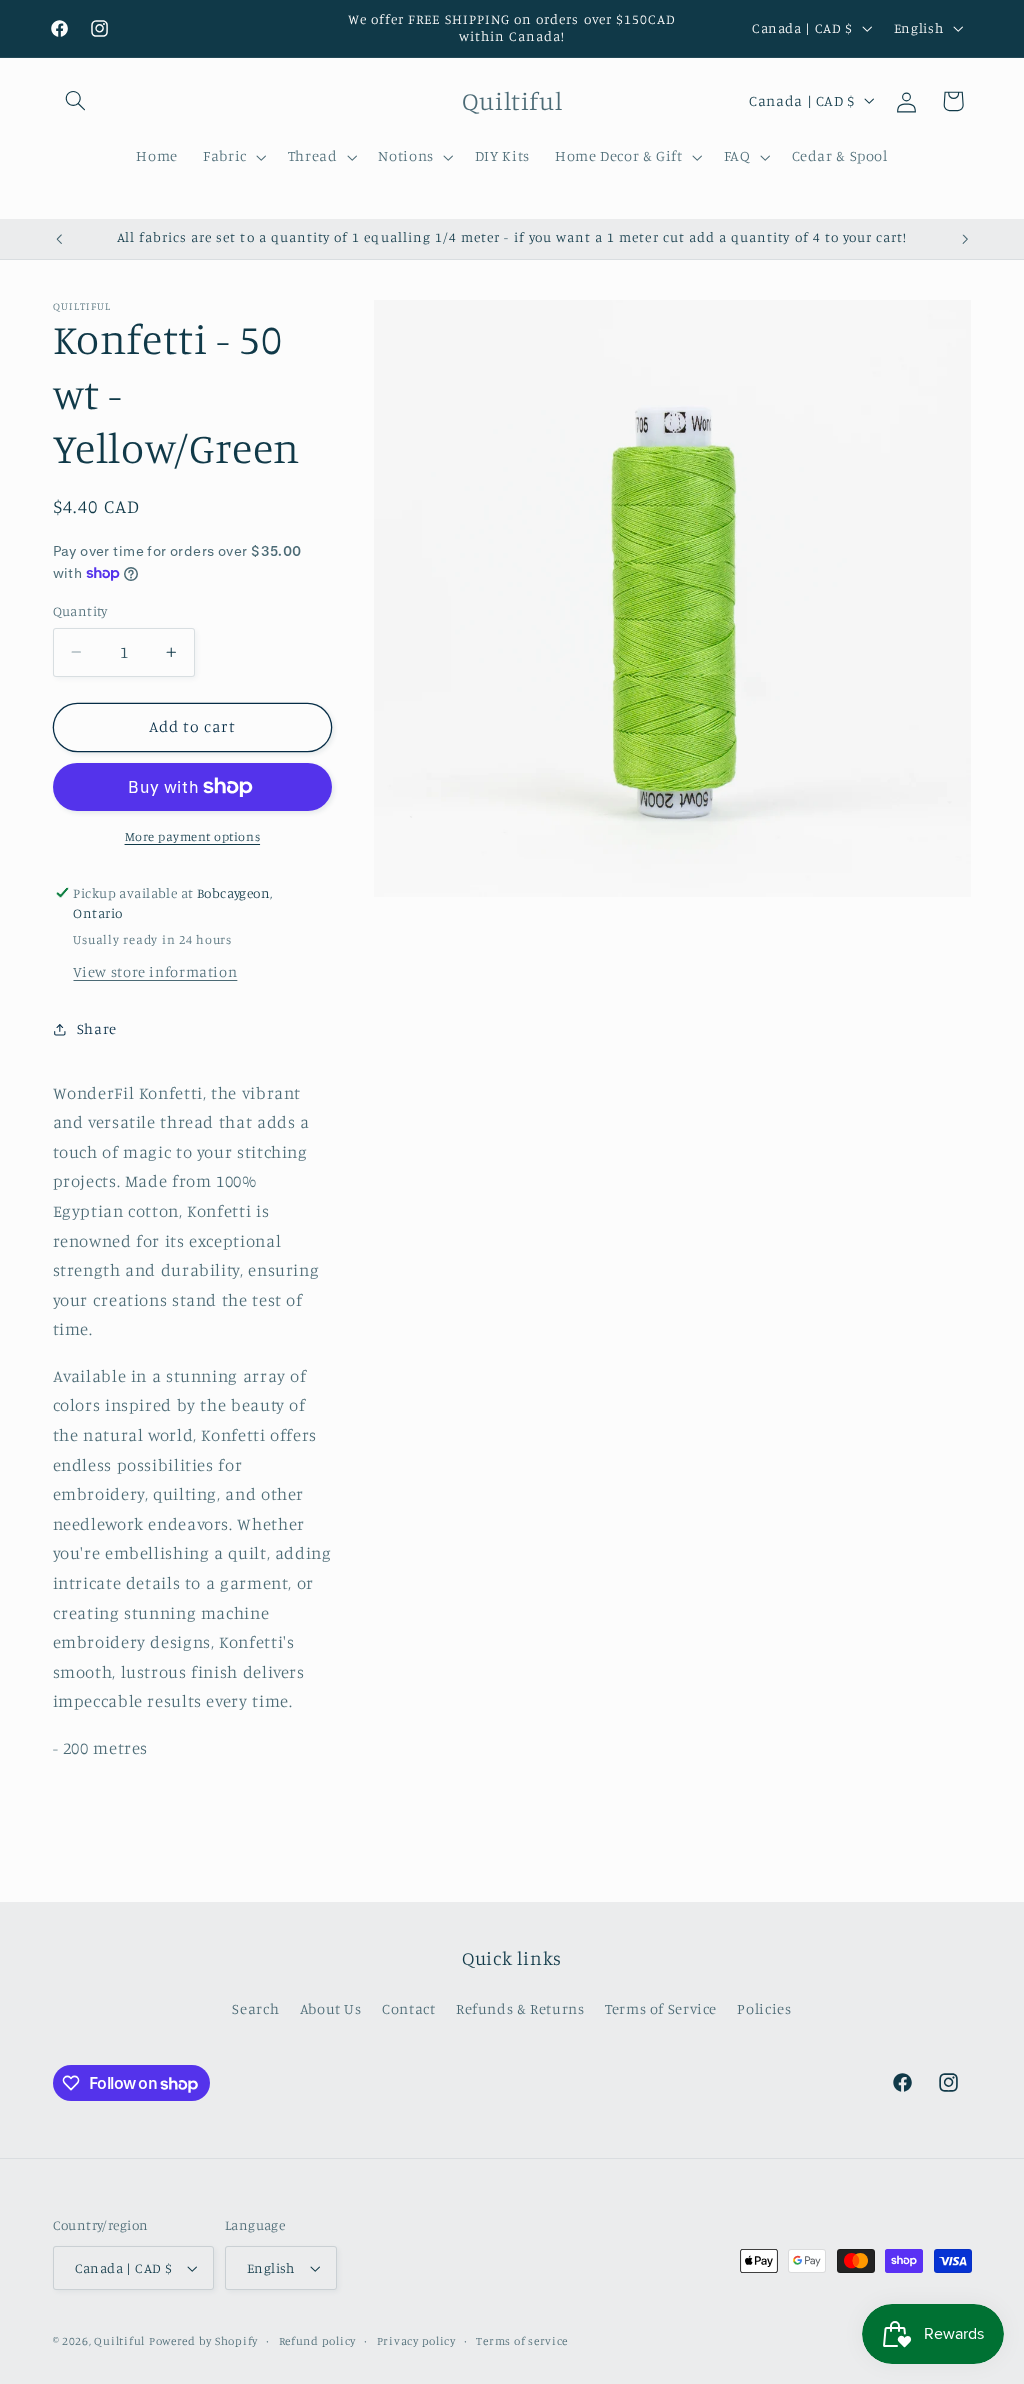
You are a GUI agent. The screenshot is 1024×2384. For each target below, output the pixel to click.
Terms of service (522, 2341)
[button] (76, 101)
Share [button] (97, 1028)
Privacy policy (416, 2341)
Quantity (80, 611)
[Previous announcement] (59, 239)
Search (255, 2008)
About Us (331, 2008)
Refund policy (318, 2341)
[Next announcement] (965, 239)
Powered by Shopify (203, 2341)
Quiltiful (119, 2341)
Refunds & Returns (520, 2008)
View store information (155, 971)
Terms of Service (661, 2008)
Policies (764, 2008)
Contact (408, 2008)
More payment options (193, 836)
